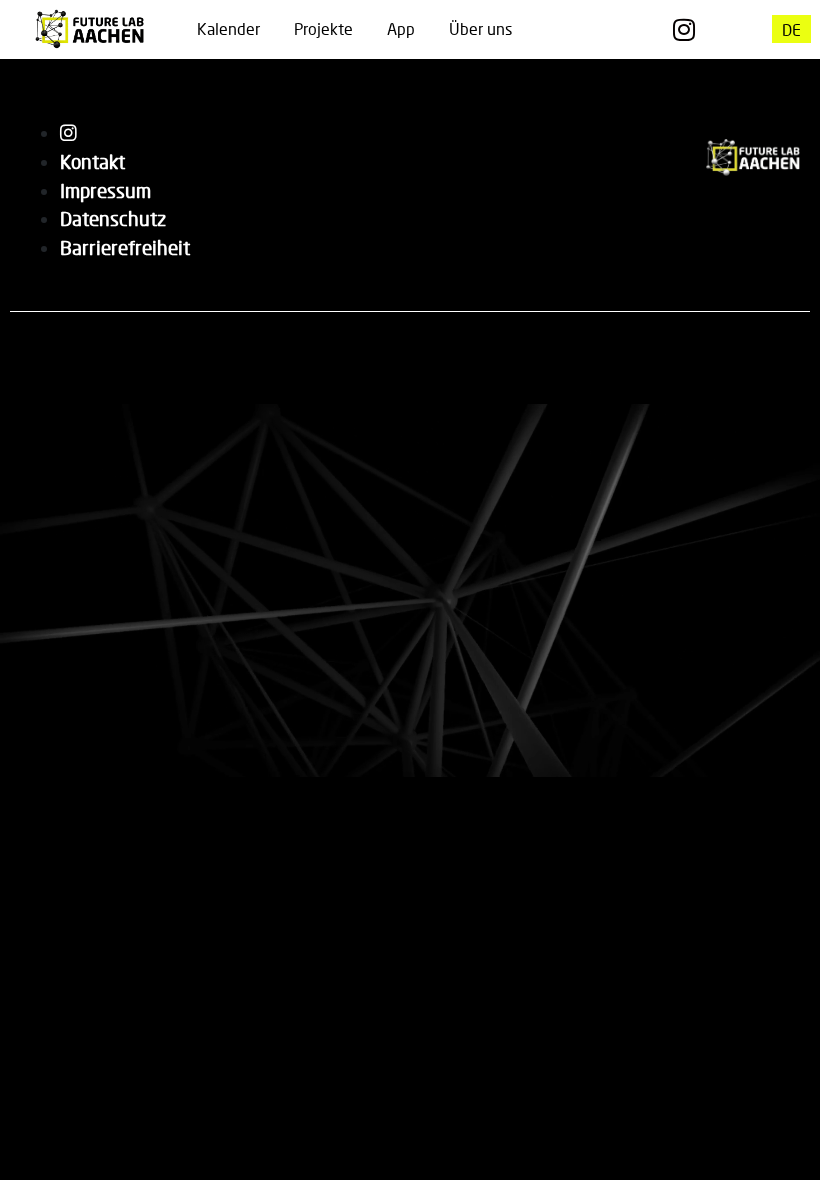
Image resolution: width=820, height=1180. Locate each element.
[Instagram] (684, 29)
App (401, 28)
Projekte (323, 28)
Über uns (480, 28)
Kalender (228, 28)
